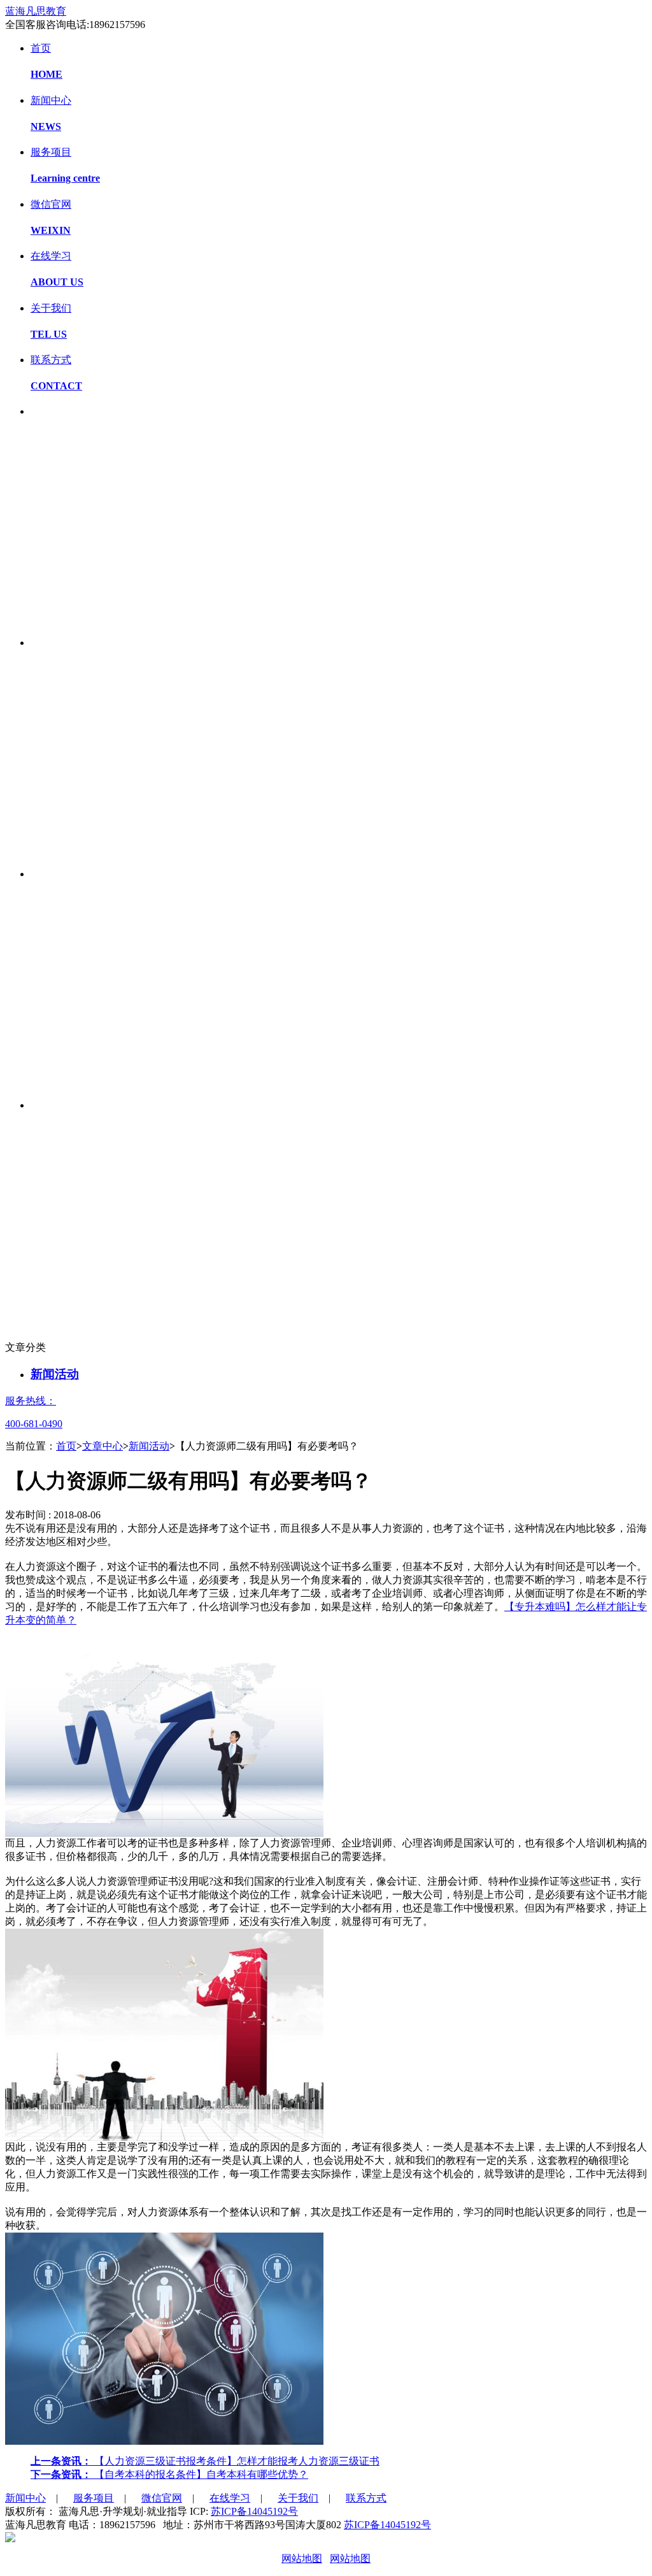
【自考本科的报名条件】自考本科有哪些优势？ (169, 2474)
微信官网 (162, 2498)
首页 (66, 1446)
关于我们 (298, 2498)
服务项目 (94, 2498)
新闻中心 (25, 2498)
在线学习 (230, 2498)
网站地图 (302, 2558)
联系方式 (366, 2498)
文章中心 (103, 1446)
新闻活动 (55, 1374)
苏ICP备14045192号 (254, 2511)
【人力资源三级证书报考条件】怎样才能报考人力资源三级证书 (205, 2461)
